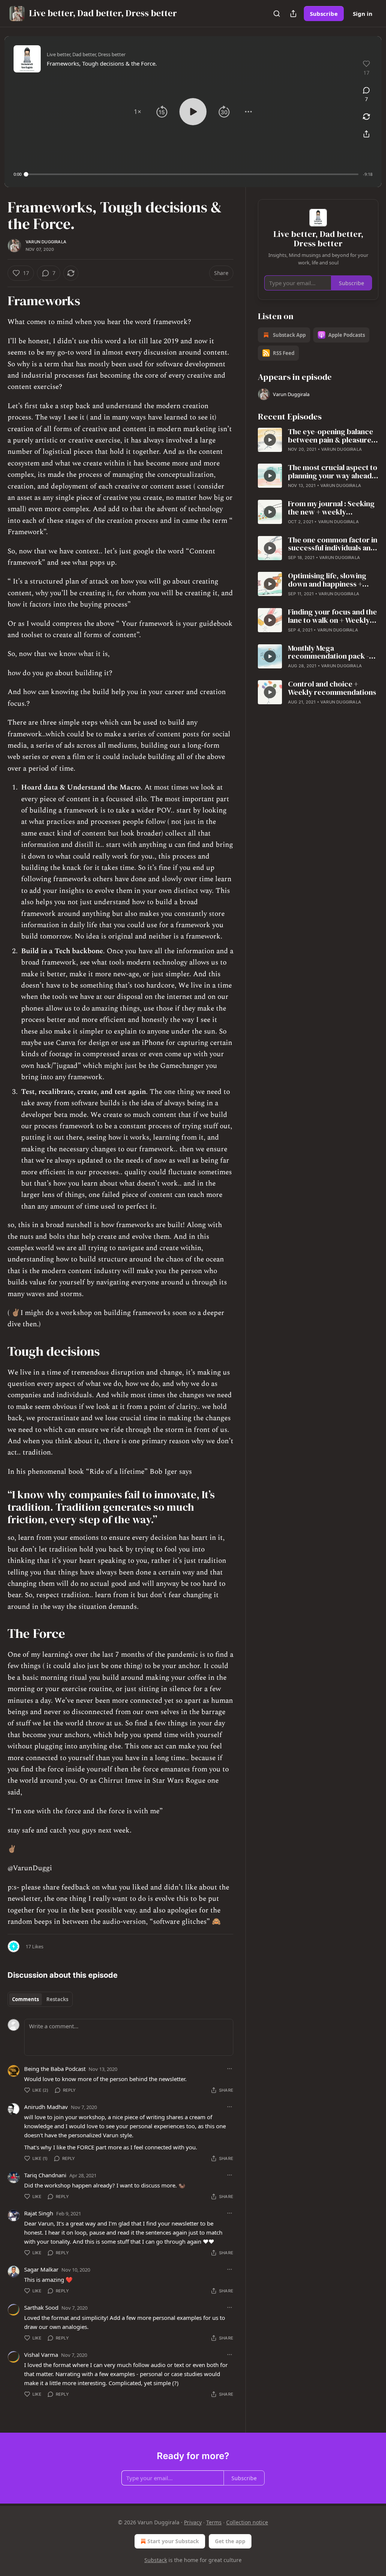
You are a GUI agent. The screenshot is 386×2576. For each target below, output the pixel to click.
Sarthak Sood (41, 2307)
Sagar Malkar (41, 2269)
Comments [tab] (25, 1999)
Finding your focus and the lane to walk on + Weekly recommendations (332, 616)
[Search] (277, 14)
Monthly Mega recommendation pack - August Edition (329, 653)
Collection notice (247, 2522)
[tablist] (40, 1999)
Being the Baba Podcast (55, 2069)
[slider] (192, 174)
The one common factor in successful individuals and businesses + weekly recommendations (333, 544)
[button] (138, 112)
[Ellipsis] (230, 2069)
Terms (214, 2522)
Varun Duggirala (46, 242)
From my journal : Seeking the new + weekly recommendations (331, 508)
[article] (318, 441)
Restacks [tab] (57, 1999)
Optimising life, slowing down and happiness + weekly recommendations (332, 580)
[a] (270, 440)
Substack (156, 2560)
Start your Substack (173, 2541)
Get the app (230, 2541)
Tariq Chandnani (45, 2175)
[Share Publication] (293, 14)
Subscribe (324, 14)
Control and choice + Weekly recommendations (332, 688)
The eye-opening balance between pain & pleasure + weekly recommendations (332, 436)
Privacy (193, 2522)
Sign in (363, 14)
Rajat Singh (39, 2213)
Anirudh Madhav (46, 2107)
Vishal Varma (41, 2355)
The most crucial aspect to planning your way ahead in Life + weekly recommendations (333, 472)
